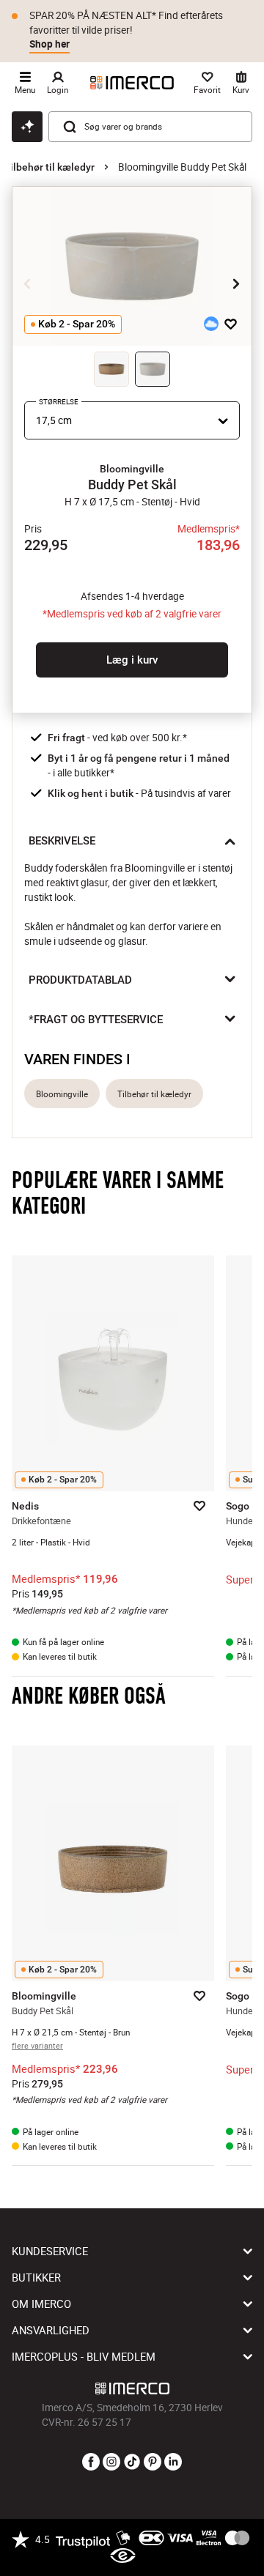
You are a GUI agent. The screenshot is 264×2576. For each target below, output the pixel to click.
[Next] (236, 284)
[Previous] (28, 284)
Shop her (49, 44)
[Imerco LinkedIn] (173, 2462)
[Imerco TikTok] (132, 2462)
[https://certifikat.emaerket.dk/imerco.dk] (123, 2556)
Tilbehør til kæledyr (49, 167)
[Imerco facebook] (91, 2462)
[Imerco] (132, 83)
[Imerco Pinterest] (153, 2462)
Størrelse (59, 402)
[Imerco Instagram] (111, 2462)
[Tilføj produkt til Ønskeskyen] (211, 324)
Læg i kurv (132, 660)
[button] (132, 469)
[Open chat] (27, 127)
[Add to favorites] (231, 324)
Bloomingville (62, 1094)
